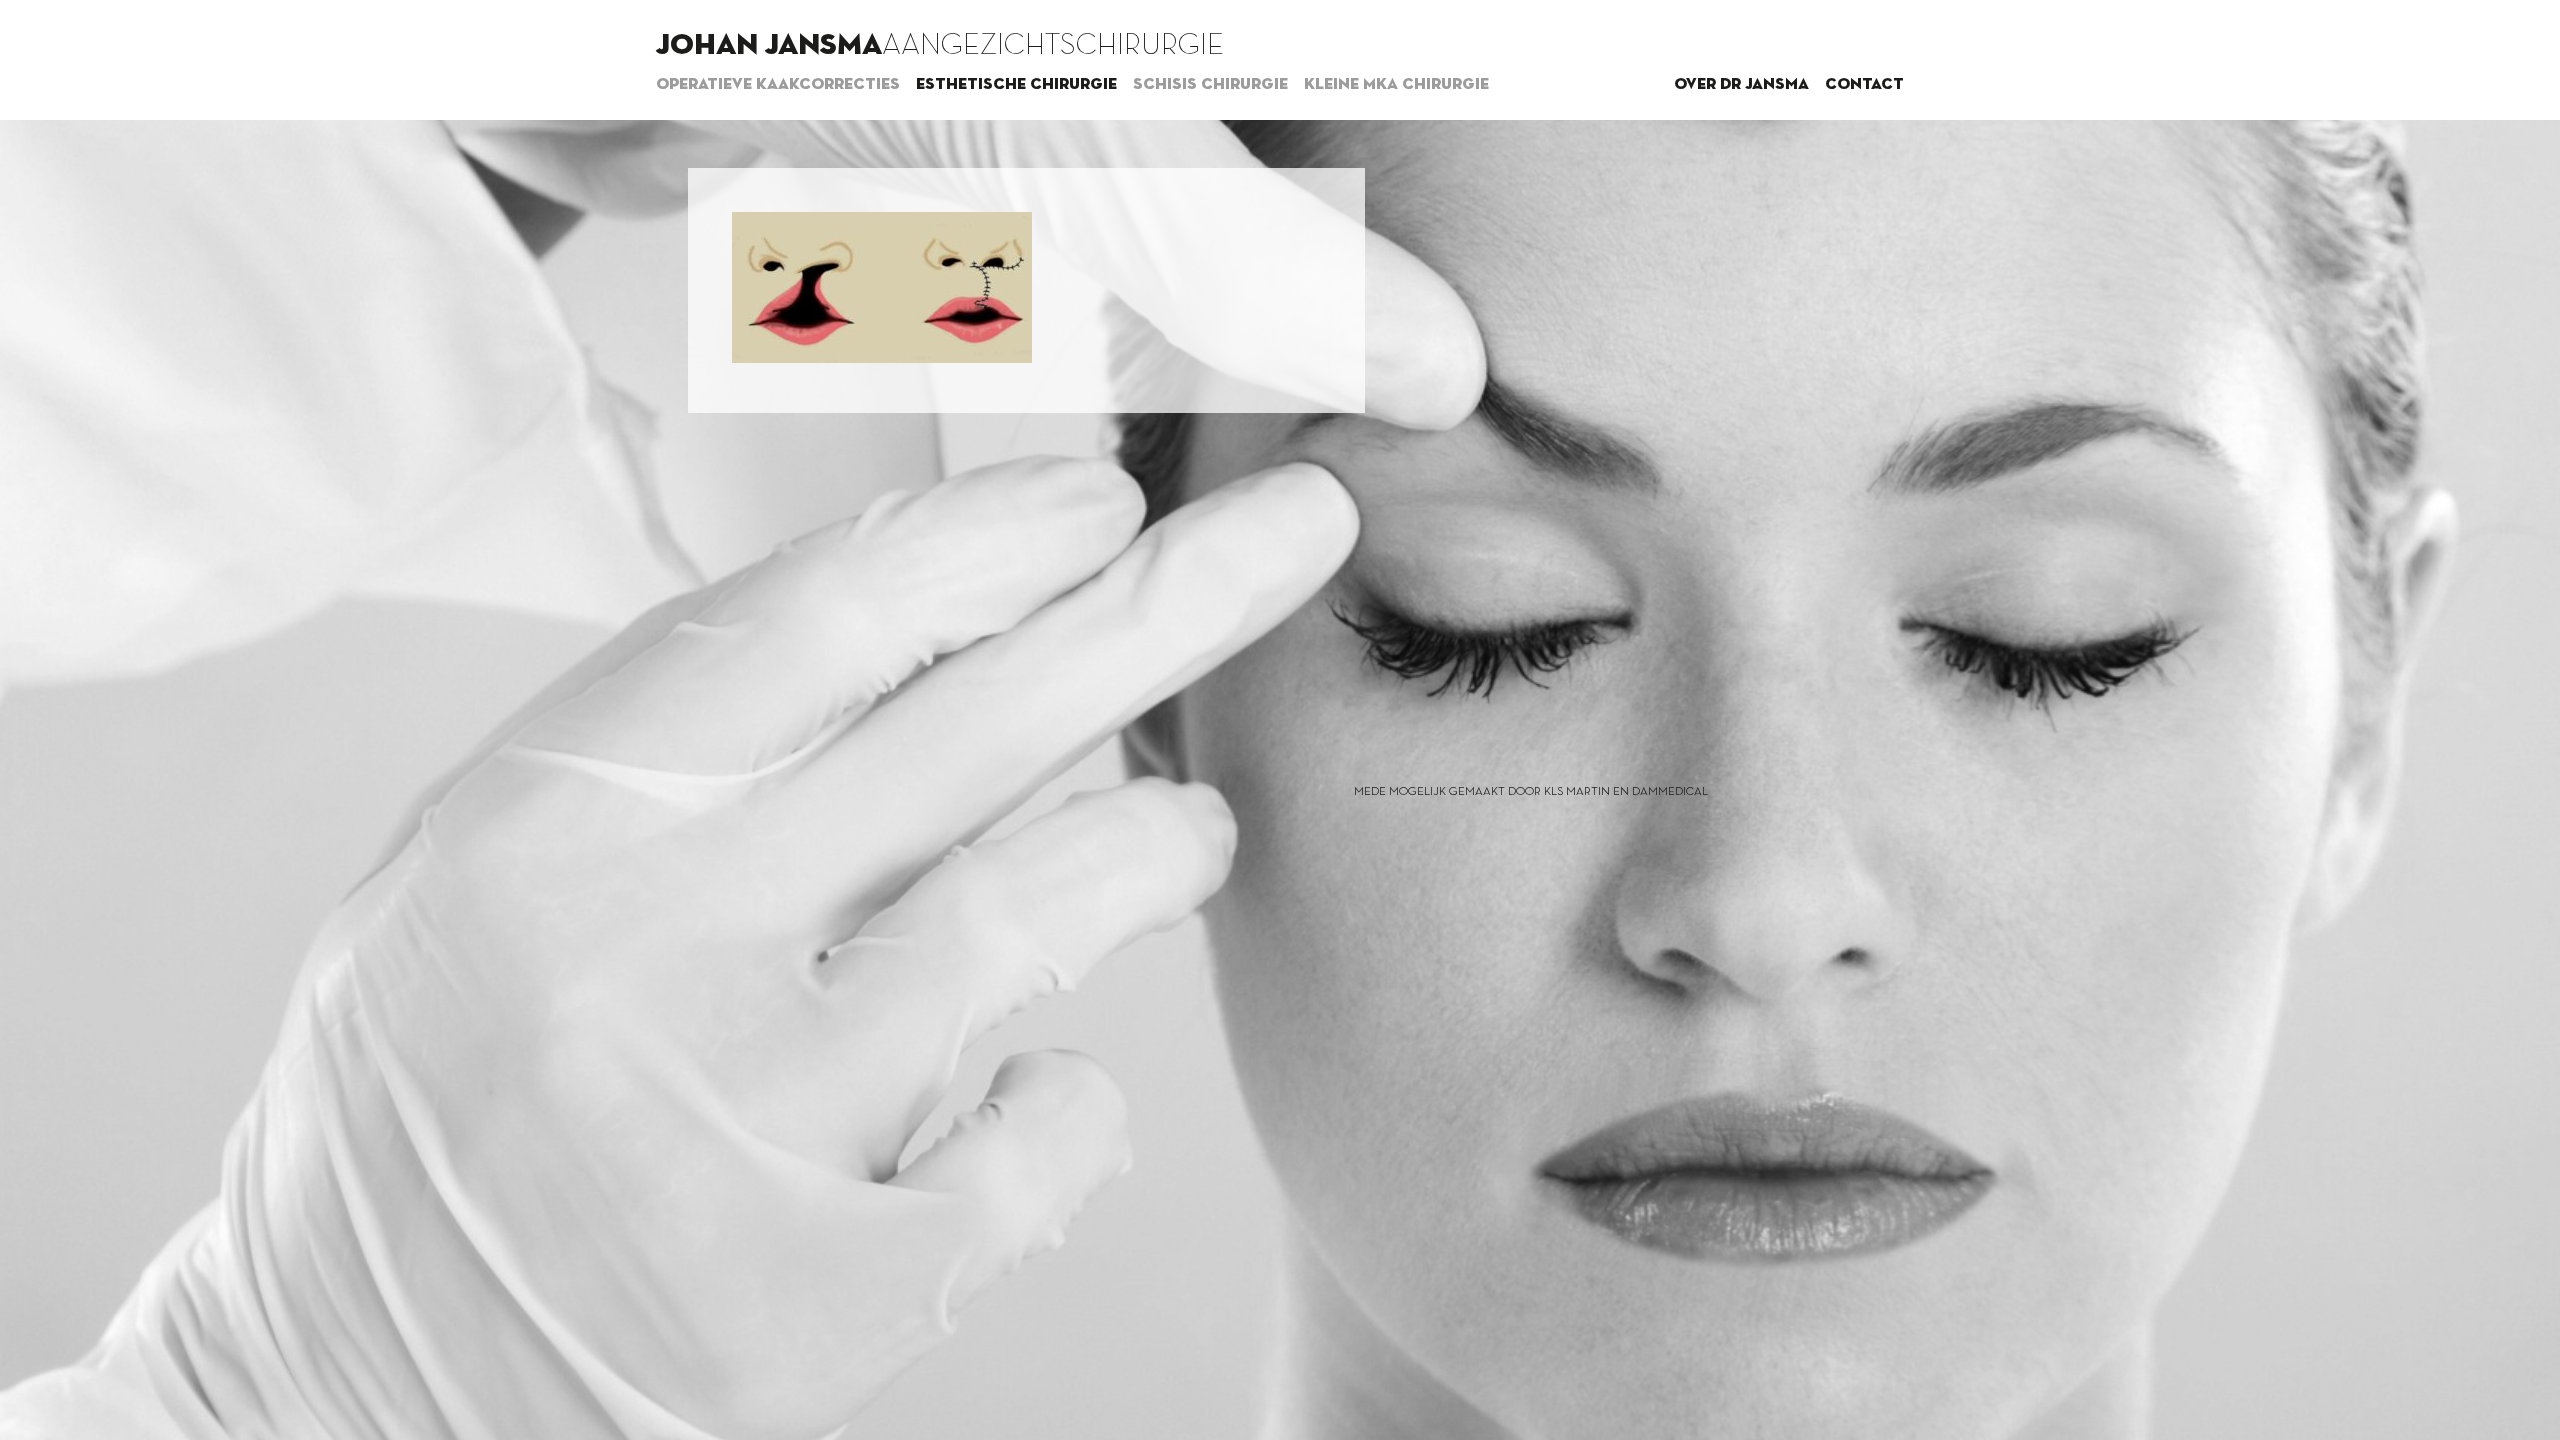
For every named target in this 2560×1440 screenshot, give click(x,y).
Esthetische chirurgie (1016, 85)
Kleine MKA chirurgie (1396, 85)
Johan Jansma (769, 46)
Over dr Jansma (1741, 85)
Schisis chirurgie (1210, 85)
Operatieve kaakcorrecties (778, 85)
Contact (1864, 85)
